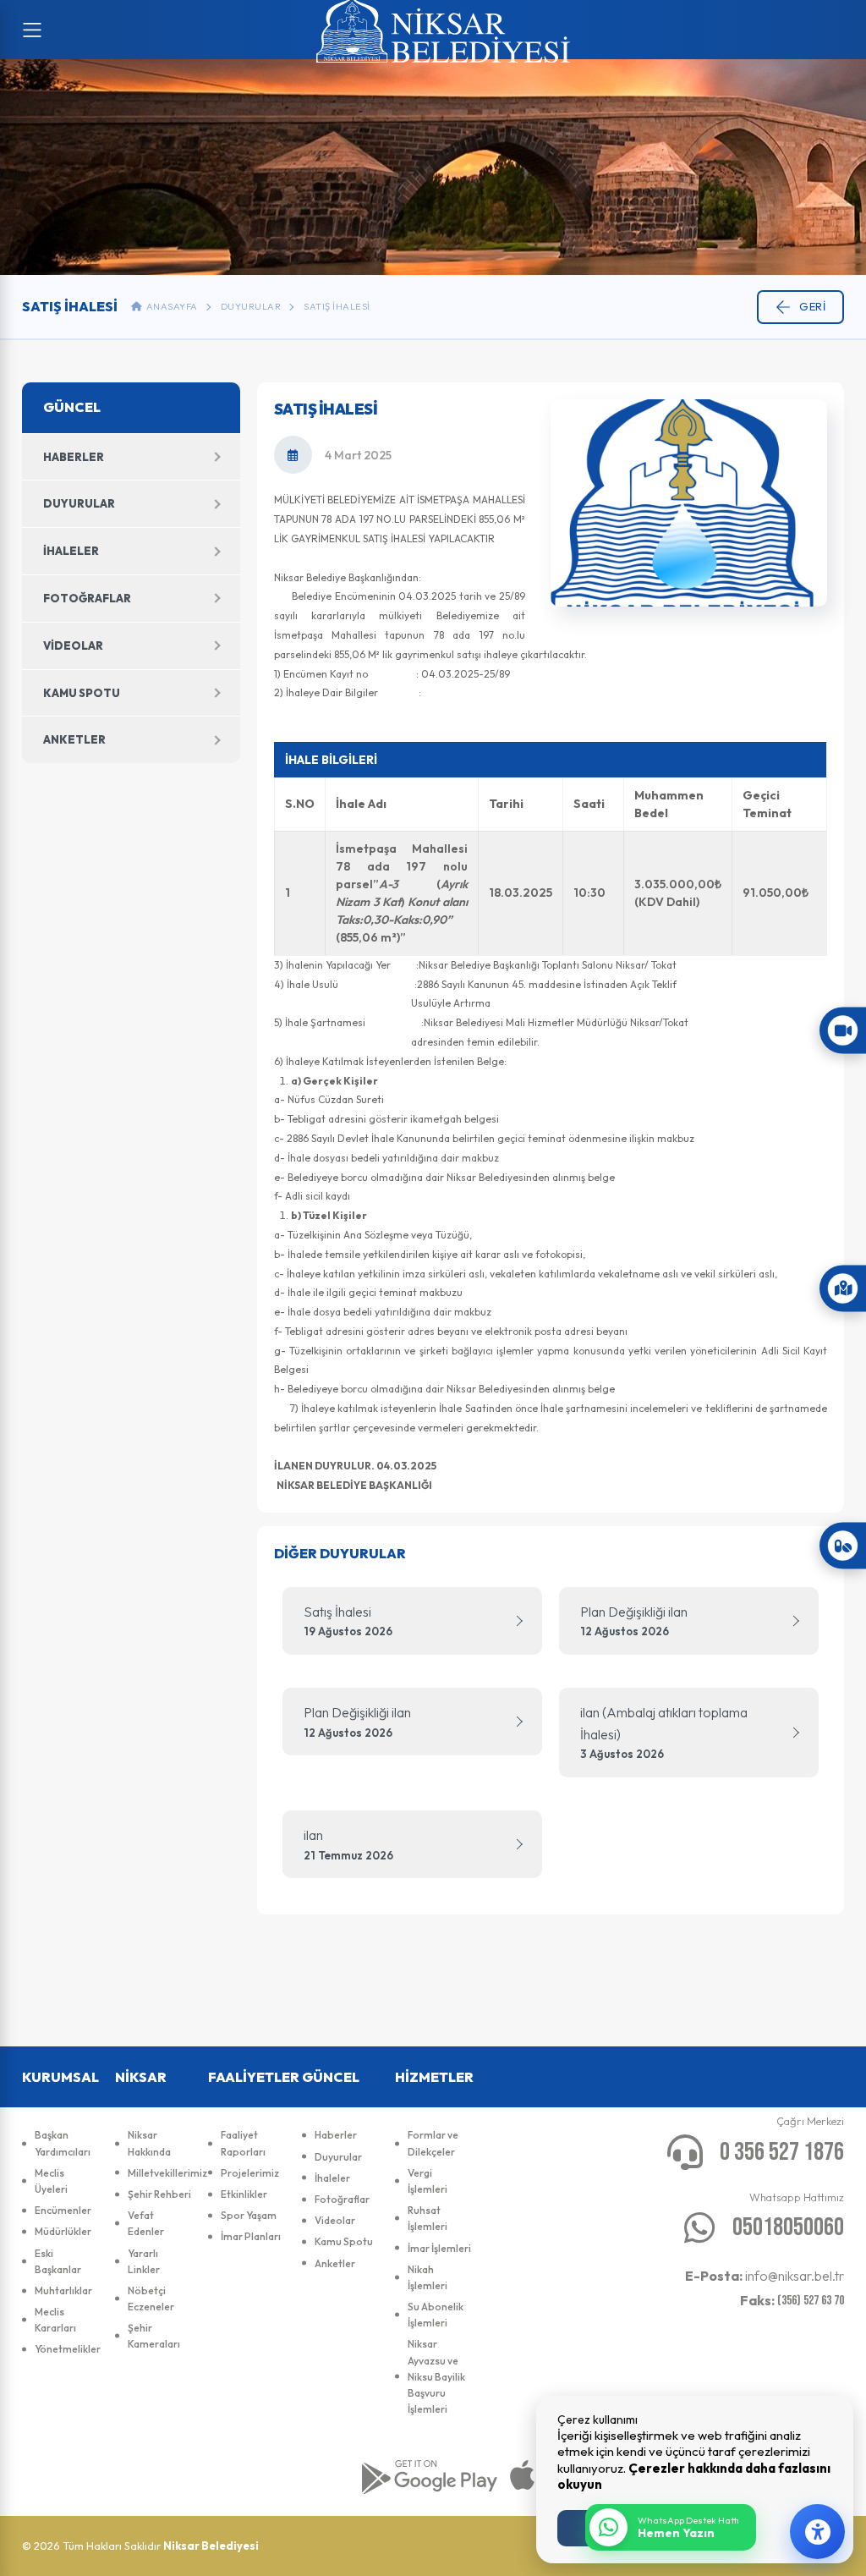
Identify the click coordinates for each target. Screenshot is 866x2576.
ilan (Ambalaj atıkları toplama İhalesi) (664, 1732)
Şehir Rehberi (159, 2194)
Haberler (74, 457)
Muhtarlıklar (63, 2290)
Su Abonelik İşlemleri (436, 2315)
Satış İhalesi (337, 306)
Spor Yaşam (249, 2215)
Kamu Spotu (82, 693)
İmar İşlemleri (439, 2248)
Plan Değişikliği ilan (634, 1621)
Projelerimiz (250, 2173)
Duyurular (251, 306)
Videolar (73, 645)
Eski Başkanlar (58, 2261)
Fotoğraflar (87, 598)
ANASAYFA (170, 306)
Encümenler (63, 2210)
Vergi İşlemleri (428, 2181)
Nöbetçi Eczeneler (151, 2299)
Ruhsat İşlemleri (428, 2218)
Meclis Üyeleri (51, 2181)
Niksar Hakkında (149, 2143)
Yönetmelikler (66, 2349)
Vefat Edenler (146, 2223)
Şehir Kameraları (154, 2336)
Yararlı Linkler (144, 2261)
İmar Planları (251, 2236)
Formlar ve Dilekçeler (433, 2143)
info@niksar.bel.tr (765, 2276)
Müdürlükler (63, 2231)
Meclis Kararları (55, 2320)
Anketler (74, 739)
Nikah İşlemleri (428, 2277)
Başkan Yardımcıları (63, 2143)
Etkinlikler (244, 2194)
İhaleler (71, 551)
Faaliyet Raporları (243, 2143)
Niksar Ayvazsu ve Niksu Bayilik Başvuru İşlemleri (436, 2376)
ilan (348, 1844)
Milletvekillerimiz (159, 2173)
